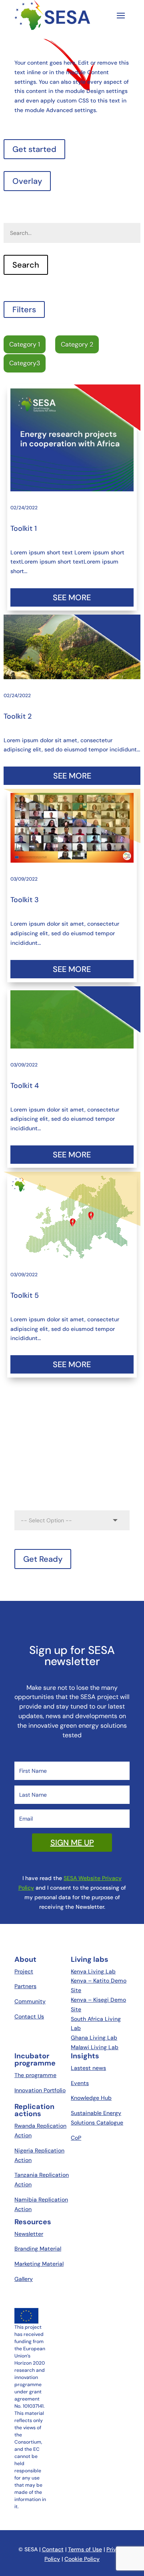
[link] (72, 440)
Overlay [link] (27, 181)
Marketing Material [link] (39, 2264)
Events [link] (80, 2083)
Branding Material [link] (38, 2249)
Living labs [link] (90, 1959)
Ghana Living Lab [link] (94, 2038)
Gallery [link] (24, 2279)
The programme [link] (35, 2075)
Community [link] (30, 2001)
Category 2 (77, 344)
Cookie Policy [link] (82, 2559)
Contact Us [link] (29, 2016)
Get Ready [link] (43, 1559)
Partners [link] (25, 1986)
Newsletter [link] (29, 2234)
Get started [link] (34, 149)
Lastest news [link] (88, 2068)
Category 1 (25, 344)
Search (13, 211)
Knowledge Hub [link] (91, 2098)
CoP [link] (76, 2138)
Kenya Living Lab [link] (93, 1971)
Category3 (25, 363)
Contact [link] (53, 2549)
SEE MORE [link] (72, 597)
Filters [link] (24, 309)
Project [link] (24, 1971)
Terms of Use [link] (85, 2549)
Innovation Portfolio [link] (40, 2090)
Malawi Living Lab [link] (95, 2047)
